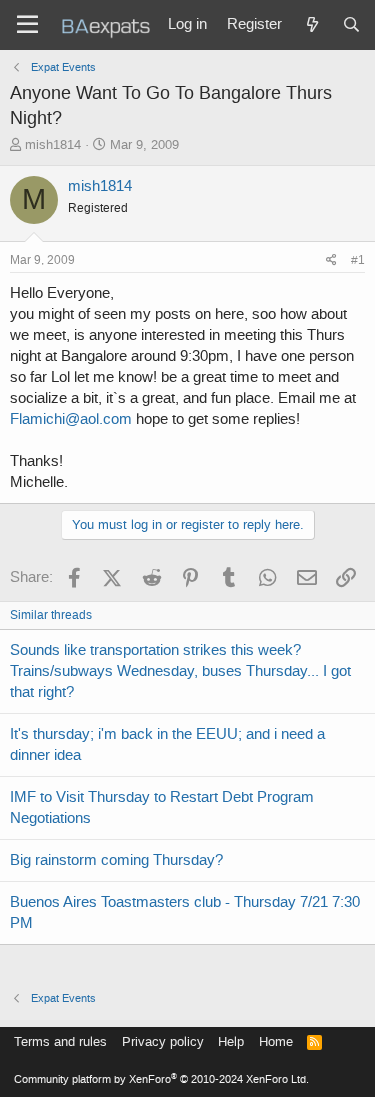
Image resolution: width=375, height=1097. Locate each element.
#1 (358, 260)
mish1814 (53, 144)
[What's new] (311, 25)
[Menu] (27, 25)
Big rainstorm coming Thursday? (116, 860)
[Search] (351, 25)
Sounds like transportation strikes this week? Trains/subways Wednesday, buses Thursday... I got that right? (180, 671)
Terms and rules (60, 1041)
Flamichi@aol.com (71, 419)
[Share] (331, 260)
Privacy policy (163, 1041)
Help (231, 1041)
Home (276, 1041)
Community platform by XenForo (161, 1079)
